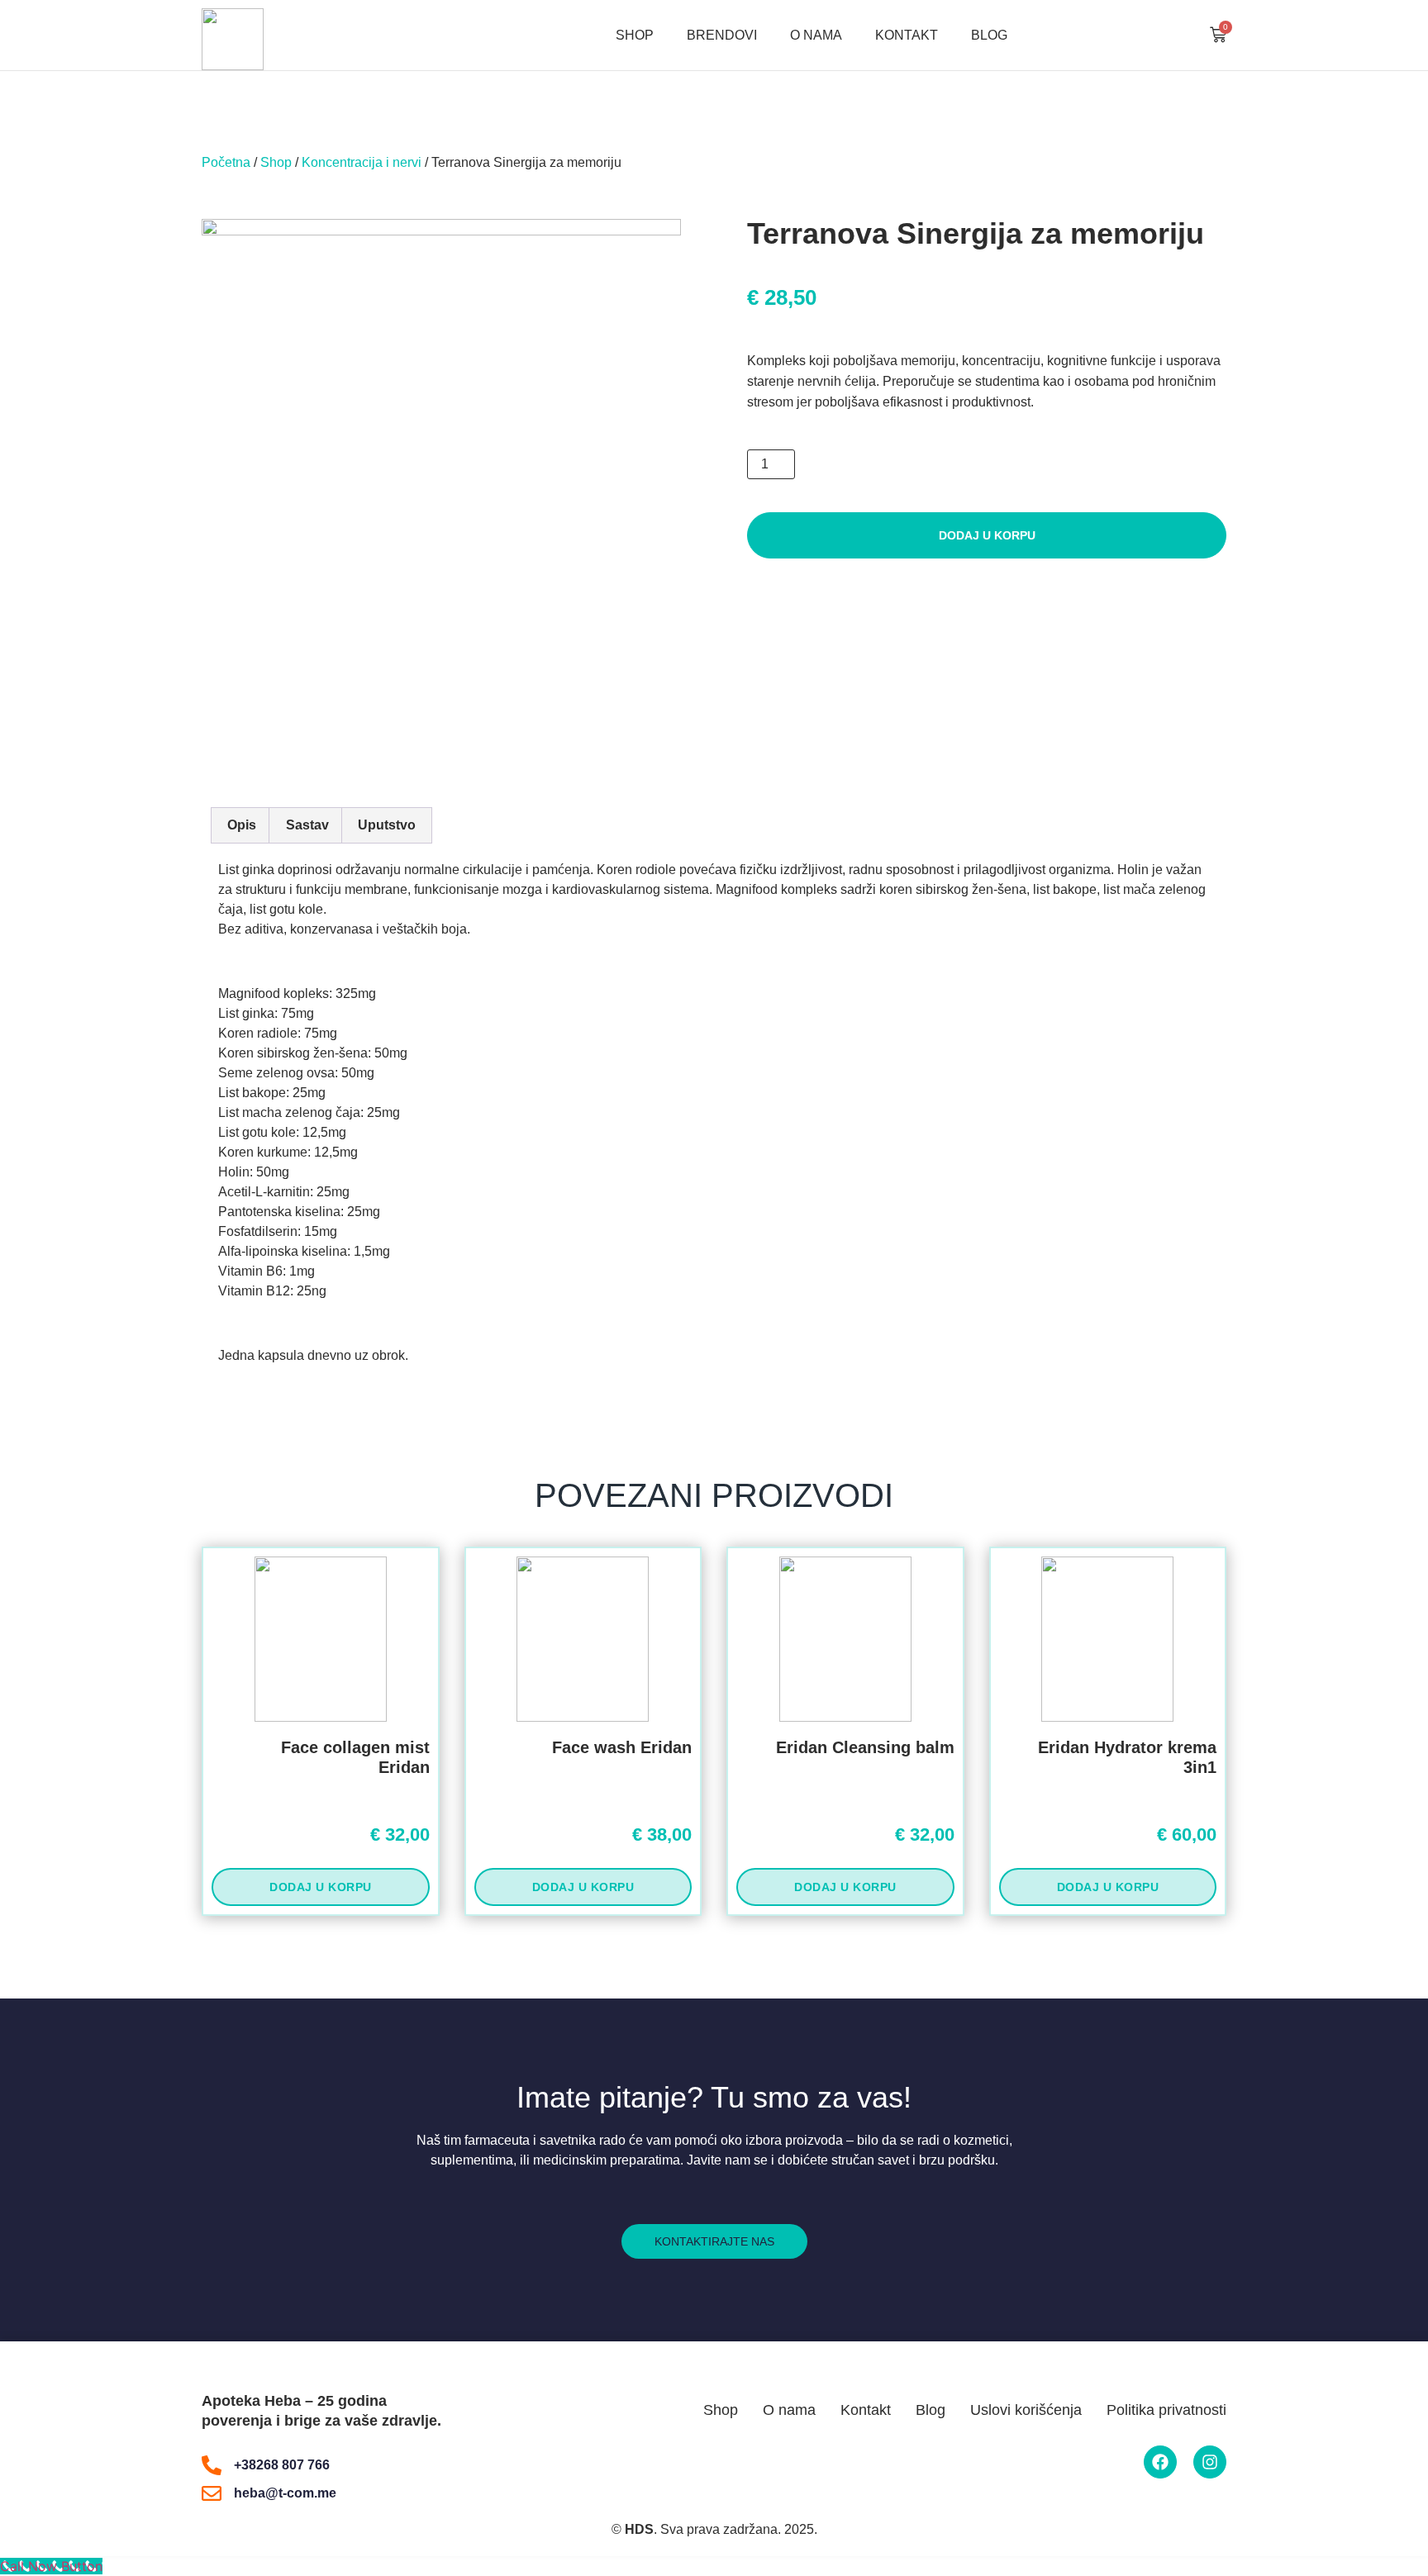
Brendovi (722, 35)
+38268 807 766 (282, 2465)
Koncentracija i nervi (362, 162)
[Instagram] (1210, 2462)
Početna (226, 162)
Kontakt (907, 35)
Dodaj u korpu (987, 535)
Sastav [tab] (307, 825)
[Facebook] (1160, 2462)
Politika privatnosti (1166, 2410)
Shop (635, 35)
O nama (816, 35)
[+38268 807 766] (212, 2465)
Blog (989, 35)
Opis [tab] (242, 825)
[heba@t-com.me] (212, 2493)
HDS (639, 2529)
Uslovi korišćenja (1026, 2410)
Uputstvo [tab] (387, 825)
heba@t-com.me (285, 2493)
